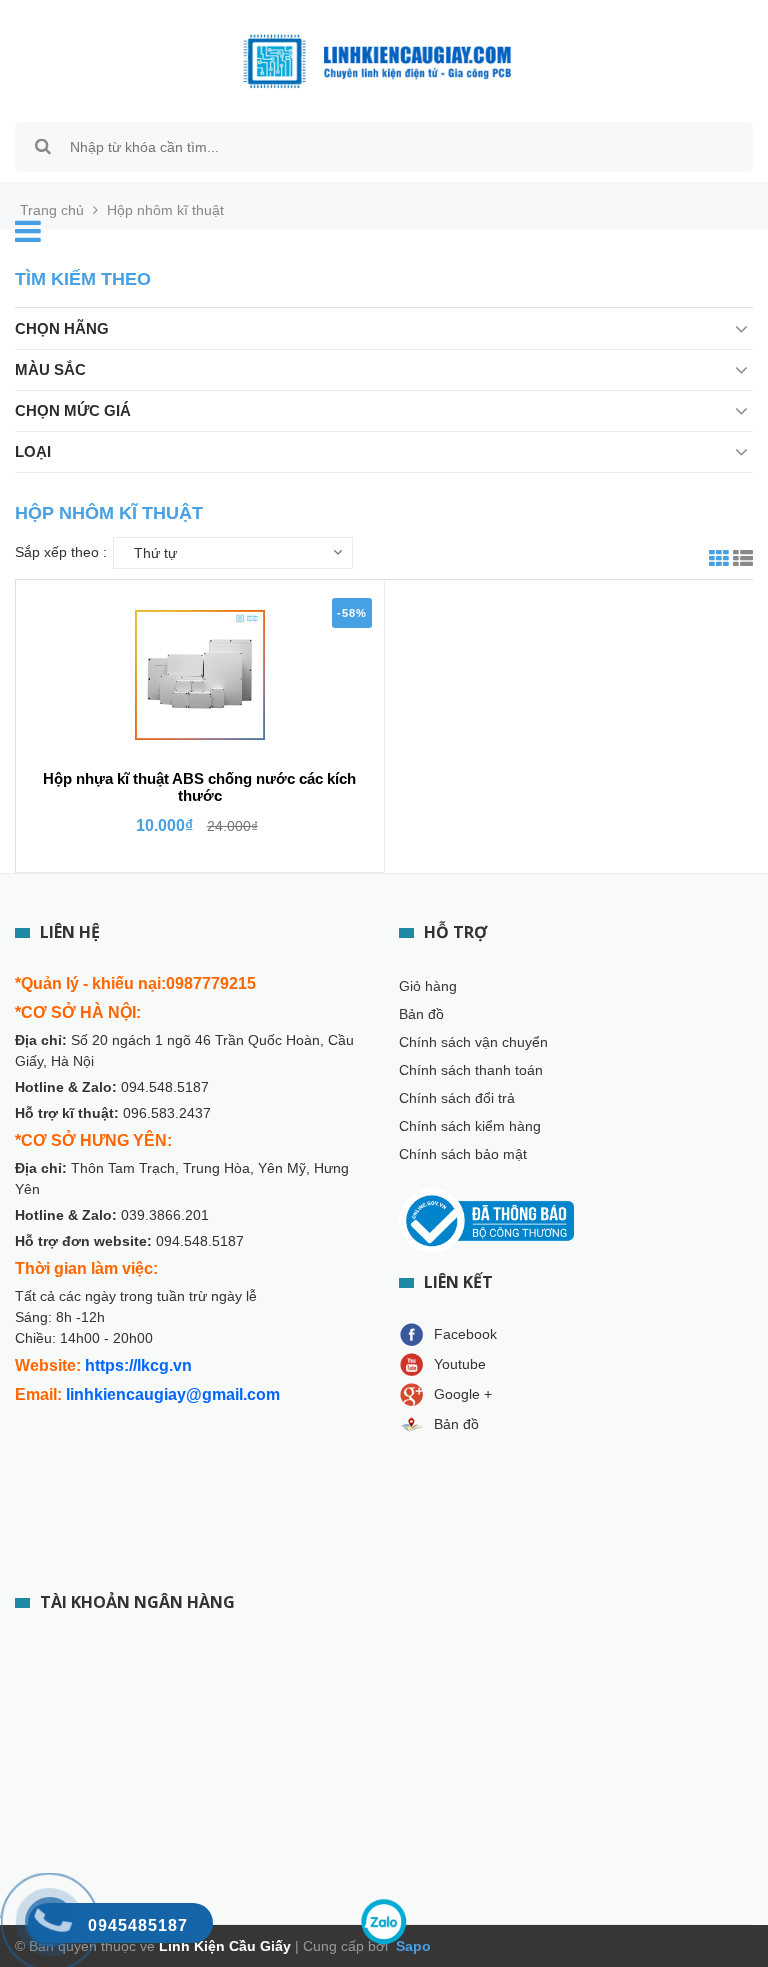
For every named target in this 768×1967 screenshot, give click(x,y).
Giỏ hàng (428, 986)
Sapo (411, 1946)
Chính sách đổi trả (457, 1098)
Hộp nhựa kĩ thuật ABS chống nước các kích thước (199, 787)
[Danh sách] (743, 561)
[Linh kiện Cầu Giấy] (377, 60)
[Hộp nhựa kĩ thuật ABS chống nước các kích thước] (200, 675)
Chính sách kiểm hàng (470, 1126)
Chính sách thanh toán (471, 1070)
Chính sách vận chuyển (473, 1042)
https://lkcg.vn (138, 1365)
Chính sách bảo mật (463, 1154)
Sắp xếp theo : (61, 552)
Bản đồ (421, 1014)
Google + (463, 1394)
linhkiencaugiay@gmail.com (173, 1394)
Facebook (465, 1334)
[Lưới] (719, 561)
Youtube (460, 1364)
